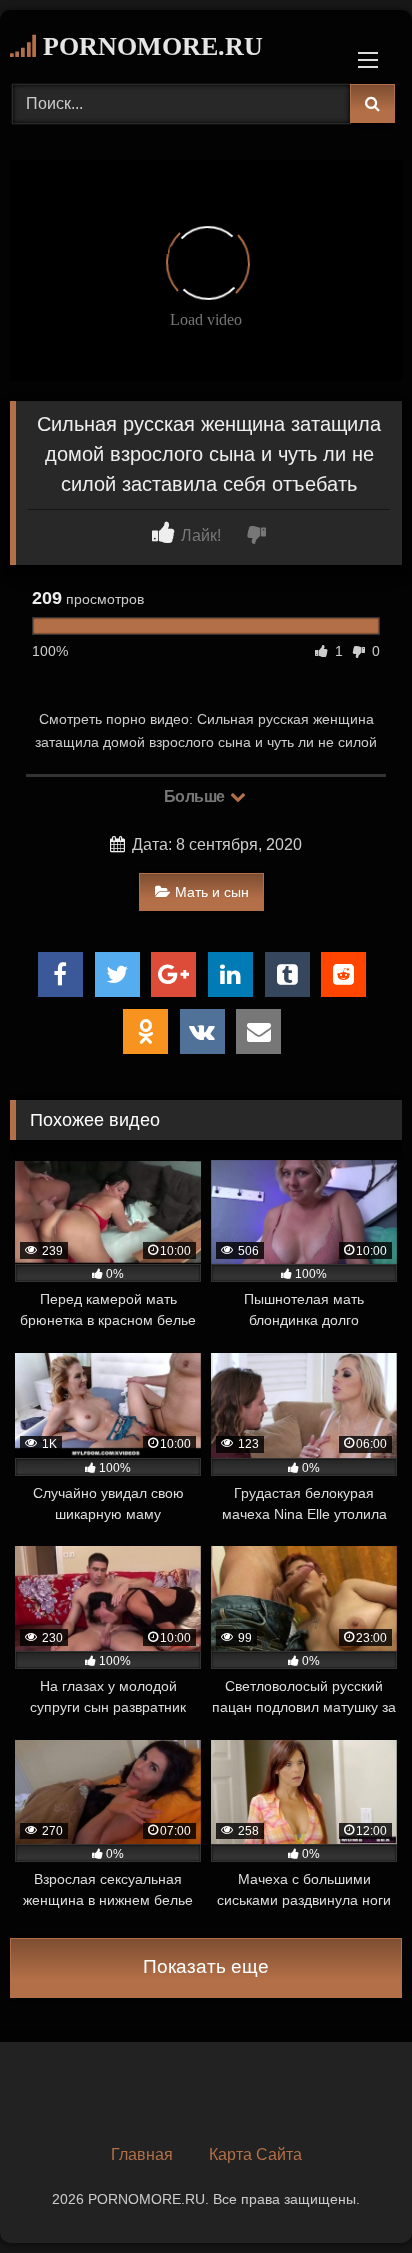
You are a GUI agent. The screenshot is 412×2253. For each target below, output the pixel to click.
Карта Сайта (255, 2154)
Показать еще (206, 1966)
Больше (196, 796)
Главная (142, 2154)
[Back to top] (350, 2193)
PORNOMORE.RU (149, 46)
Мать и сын (212, 892)
